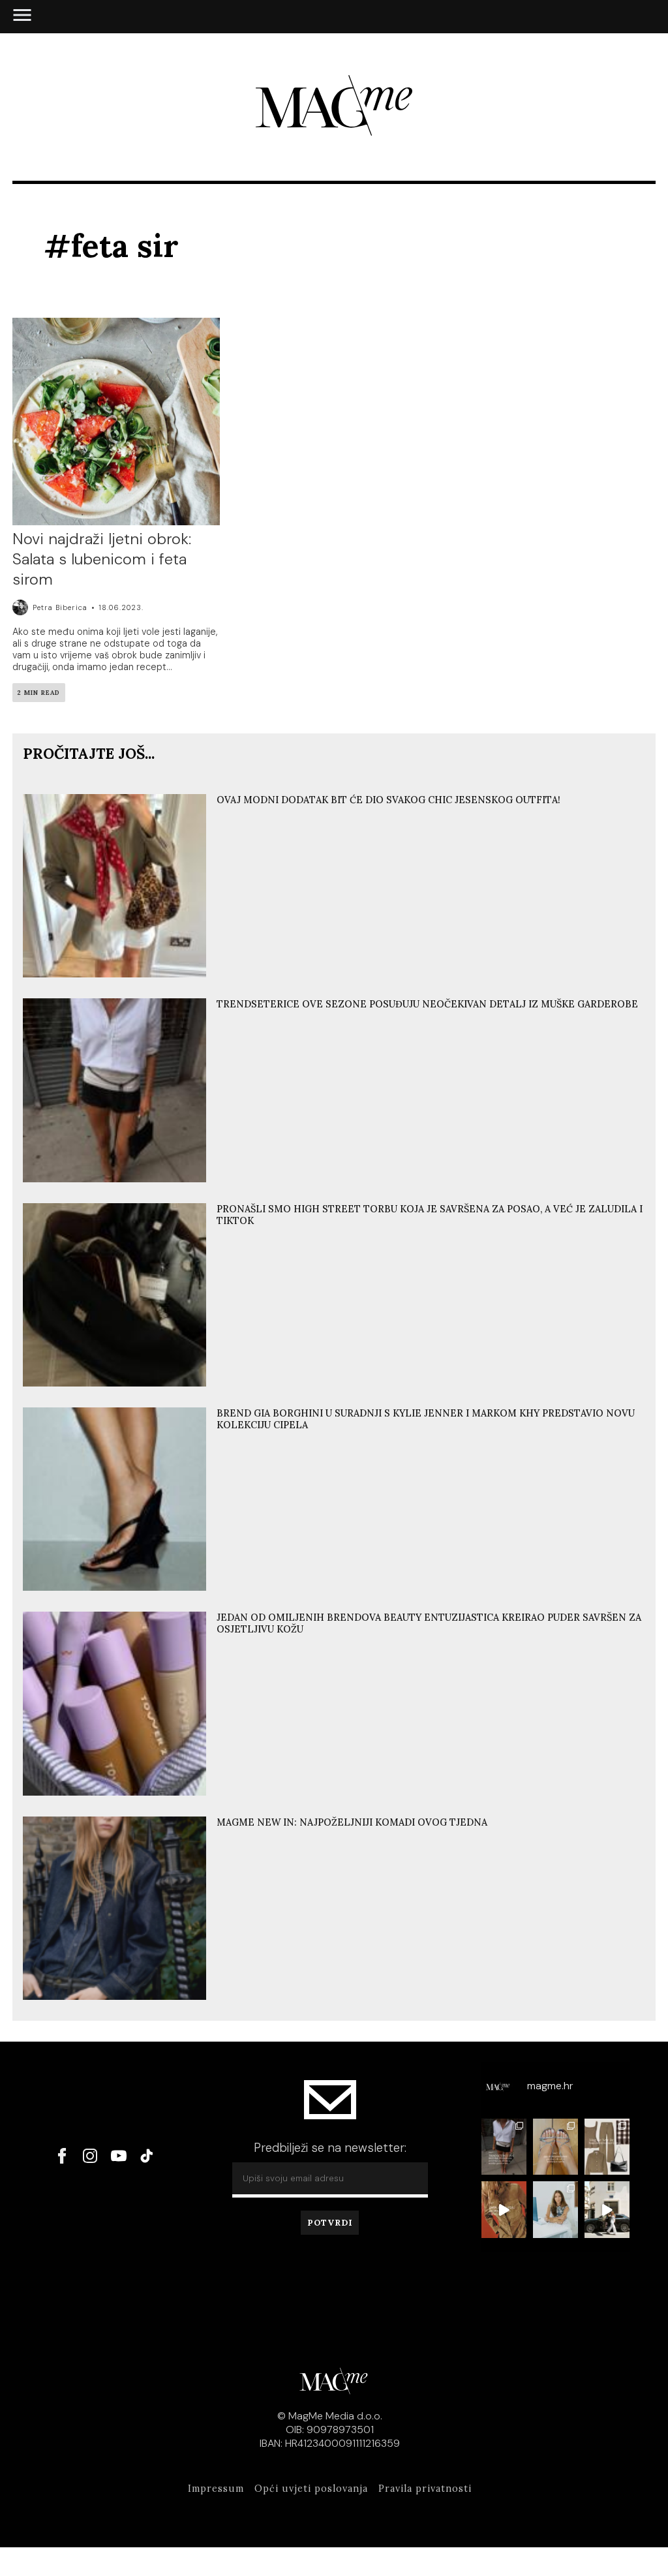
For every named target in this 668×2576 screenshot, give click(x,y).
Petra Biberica (60, 607)
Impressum (216, 2489)
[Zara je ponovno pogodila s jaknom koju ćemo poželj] (504, 2210)
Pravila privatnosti (425, 2489)
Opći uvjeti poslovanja (311, 2489)
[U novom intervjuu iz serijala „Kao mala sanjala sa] (555, 2210)
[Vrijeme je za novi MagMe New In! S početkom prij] (607, 2147)
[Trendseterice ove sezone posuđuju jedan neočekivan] (504, 2147)
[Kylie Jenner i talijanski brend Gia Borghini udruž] (555, 2147)
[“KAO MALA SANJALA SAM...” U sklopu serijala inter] (607, 2210)
